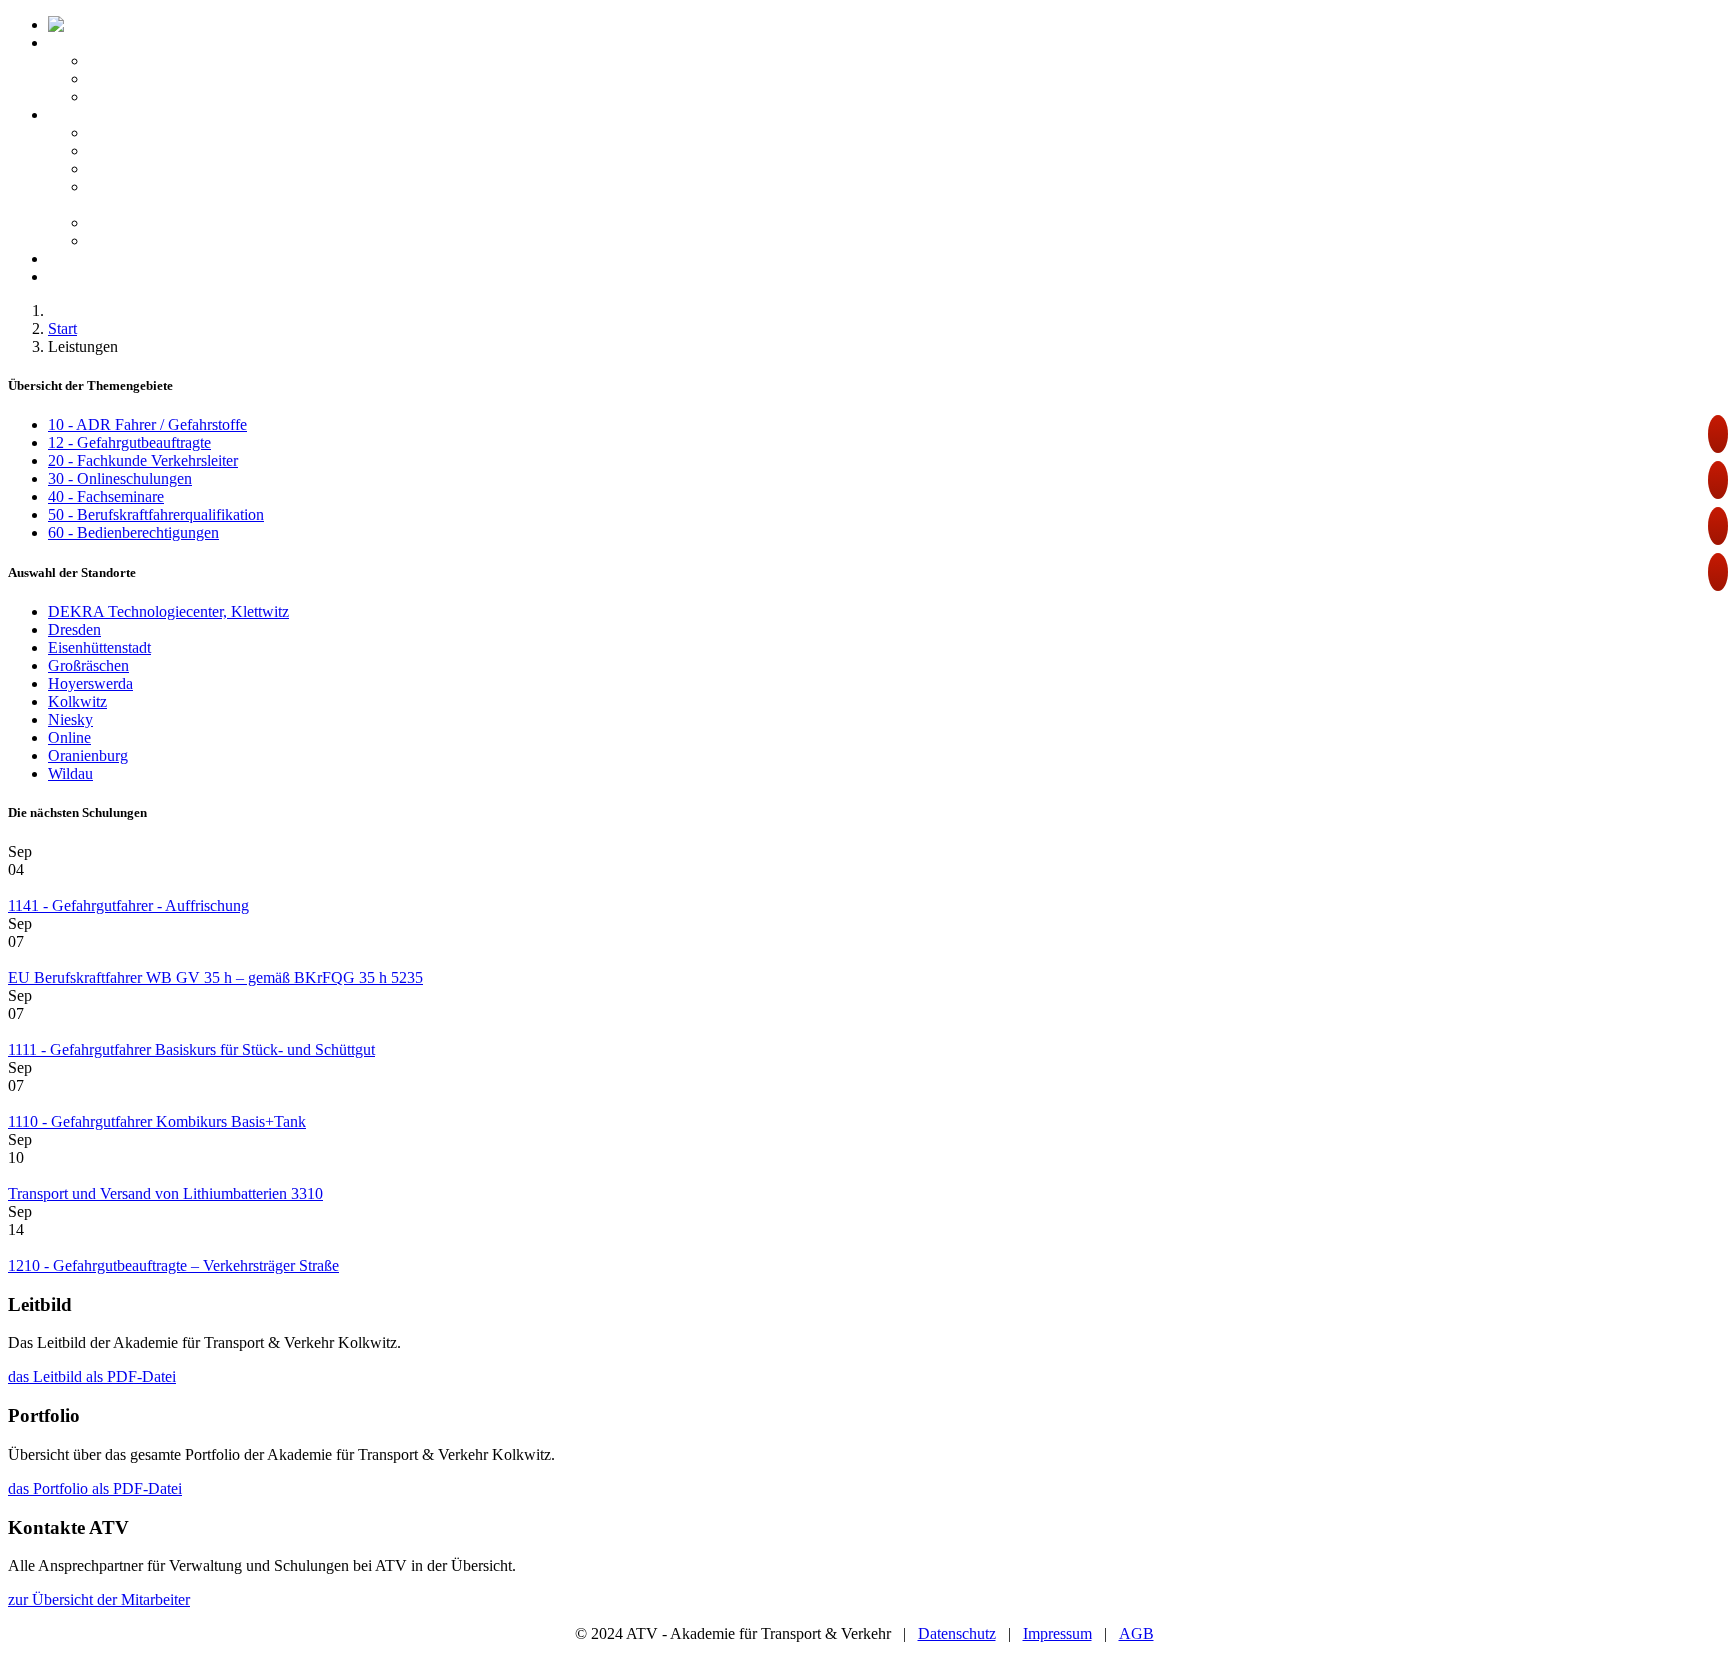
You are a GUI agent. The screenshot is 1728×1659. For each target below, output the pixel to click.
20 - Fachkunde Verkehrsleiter (143, 460)
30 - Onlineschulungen (120, 478)
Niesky (70, 719)
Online (69, 737)
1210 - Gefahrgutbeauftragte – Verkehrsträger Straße (173, 1265)
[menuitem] (188, 24)
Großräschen (88, 665)
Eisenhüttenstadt (99, 647)
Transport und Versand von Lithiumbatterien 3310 (165, 1193)
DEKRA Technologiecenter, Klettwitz (168, 611)
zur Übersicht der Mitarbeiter (99, 1599)
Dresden (74, 629)
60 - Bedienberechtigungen (133, 532)
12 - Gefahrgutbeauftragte (129, 442)
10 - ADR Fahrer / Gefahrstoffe (147, 424)
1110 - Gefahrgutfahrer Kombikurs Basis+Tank (157, 1121)
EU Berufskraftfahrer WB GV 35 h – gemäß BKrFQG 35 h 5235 (215, 977)
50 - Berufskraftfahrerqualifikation (156, 514)
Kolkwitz (77, 701)
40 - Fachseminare (106, 496)
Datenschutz (957, 1633)
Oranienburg (88, 755)
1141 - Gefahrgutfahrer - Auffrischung (128, 905)
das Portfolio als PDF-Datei (95, 1488)
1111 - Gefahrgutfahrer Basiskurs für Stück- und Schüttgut (191, 1049)
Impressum (1057, 1633)
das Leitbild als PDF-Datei (92, 1376)
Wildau (70, 773)
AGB (1136, 1633)
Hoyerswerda (90, 683)
